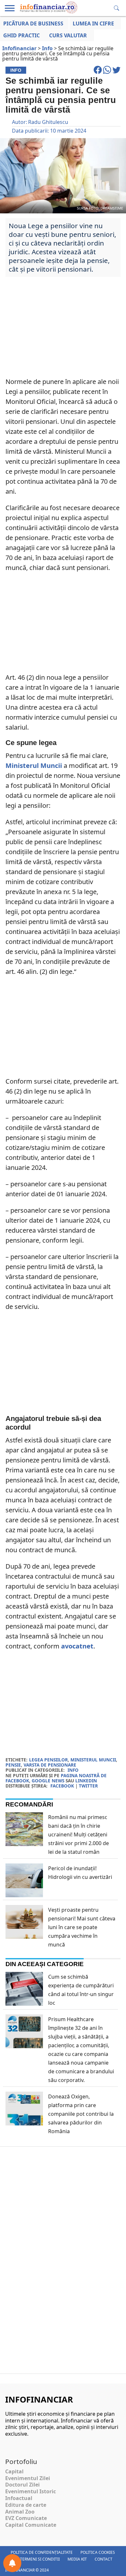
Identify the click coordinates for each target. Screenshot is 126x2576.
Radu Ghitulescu (48, 122)
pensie (13, 1765)
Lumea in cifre (93, 23)
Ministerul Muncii (34, 765)
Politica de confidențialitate (42, 2552)
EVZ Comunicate (26, 2518)
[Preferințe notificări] (12, 2563)
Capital (14, 2471)
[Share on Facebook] (98, 73)
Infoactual (19, 2498)
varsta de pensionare (50, 1765)
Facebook (62, 1786)
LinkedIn (86, 1781)
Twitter (88, 1786)
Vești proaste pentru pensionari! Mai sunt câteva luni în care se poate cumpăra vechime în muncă (82, 1927)
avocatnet (77, 1646)
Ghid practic (21, 35)
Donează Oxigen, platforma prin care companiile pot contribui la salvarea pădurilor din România (81, 2114)
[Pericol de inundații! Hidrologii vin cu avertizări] (24, 1895)
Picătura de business (33, 23)
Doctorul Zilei (22, 2485)
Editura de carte (26, 2505)
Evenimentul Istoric (31, 2491)
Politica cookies (98, 2552)
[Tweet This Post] (116, 73)
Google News (48, 1781)
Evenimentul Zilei (28, 2478)
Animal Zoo (20, 2512)
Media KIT (77, 2559)
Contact (104, 2559)
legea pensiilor (48, 1760)
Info (73, 1770)
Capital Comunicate (31, 2525)
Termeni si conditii (40, 2559)
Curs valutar (68, 35)
